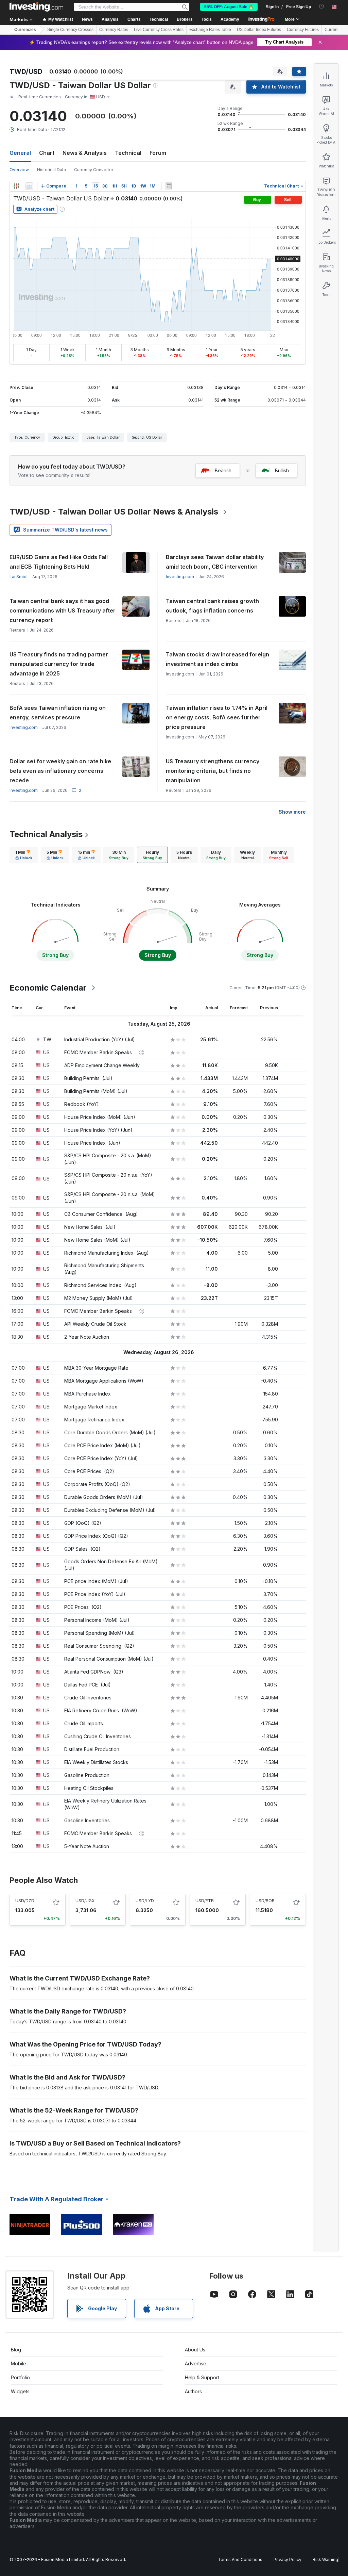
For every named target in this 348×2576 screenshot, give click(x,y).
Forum (158, 153)
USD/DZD (25, 1901)
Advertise (196, 2363)
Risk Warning (325, 2559)
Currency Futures (303, 30)
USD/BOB (265, 1901)
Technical (128, 153)
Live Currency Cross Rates (159, 30)
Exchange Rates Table (210, 30)
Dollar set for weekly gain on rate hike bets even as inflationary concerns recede (60, 771)
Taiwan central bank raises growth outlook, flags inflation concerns (212, 606)
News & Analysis (85, 153)
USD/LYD (145, 1901)
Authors (193, 2391)
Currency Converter (94, 170)
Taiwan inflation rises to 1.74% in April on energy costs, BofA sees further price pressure (217, 717)
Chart (47, 153)
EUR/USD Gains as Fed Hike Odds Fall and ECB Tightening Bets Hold (59, 562)
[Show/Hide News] (169, 186)
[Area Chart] (29, 186)
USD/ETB (205, 1901)
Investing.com (180, 577)
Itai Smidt (19, 577)
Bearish (223, 470)
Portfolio (20, 2377)
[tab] (24, 855)
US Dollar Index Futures (259, 30)
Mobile (19, 2363)
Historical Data (51, 170)
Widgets (20, 2391)
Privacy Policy (288, 2559)
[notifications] (322, 6)
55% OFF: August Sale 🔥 (229, 7)
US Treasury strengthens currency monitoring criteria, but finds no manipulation (213, 771)
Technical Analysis (46, 834)
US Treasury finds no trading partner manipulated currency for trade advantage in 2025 (59, 664)
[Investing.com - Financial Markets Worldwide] (36, 7)
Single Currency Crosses (70, 30)
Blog (16, 2350)
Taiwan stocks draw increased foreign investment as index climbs (217, 659)
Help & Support (202, 2377)
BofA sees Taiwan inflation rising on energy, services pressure (58, 713)
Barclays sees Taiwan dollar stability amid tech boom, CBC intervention (215, 562)
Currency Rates (114, 30)
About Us (195, 2350)
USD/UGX (85, 1901)
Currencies (25, 30)
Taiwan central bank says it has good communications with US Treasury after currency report (63, 610)
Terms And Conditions (240, 2559)
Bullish (282, 470)
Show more (292, 812)
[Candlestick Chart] (16, 186)
